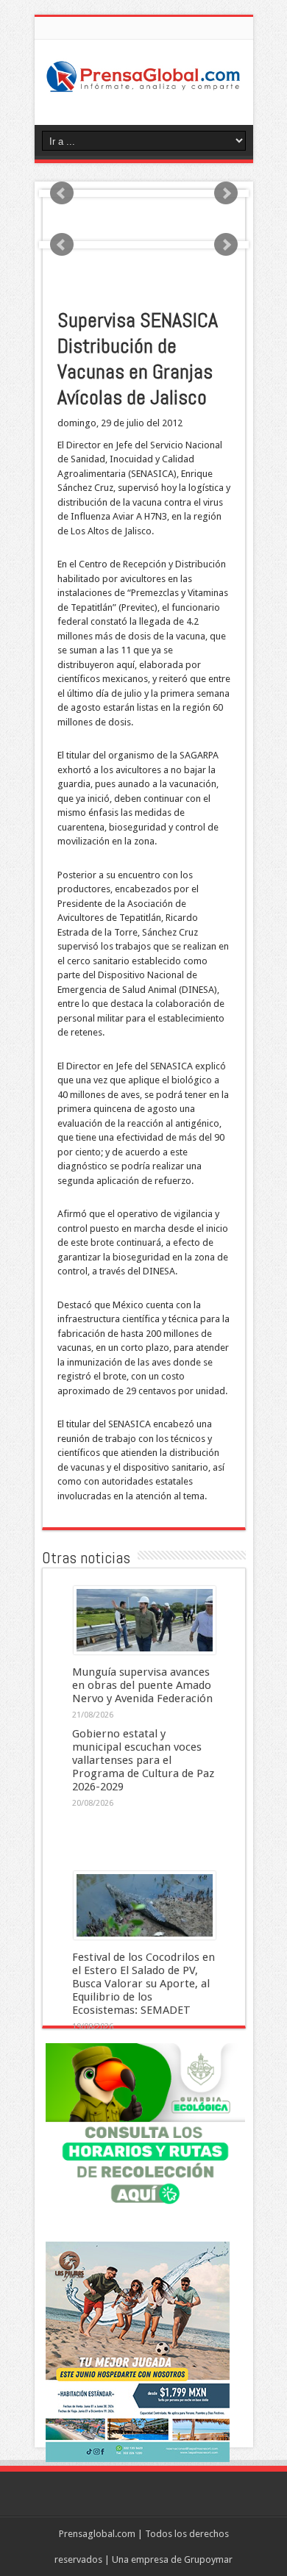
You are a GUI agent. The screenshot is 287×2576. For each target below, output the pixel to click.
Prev (62, 193)
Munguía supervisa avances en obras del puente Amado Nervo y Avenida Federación (142, 1685)
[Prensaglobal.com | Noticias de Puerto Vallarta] (144, 88)
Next (226, 193)
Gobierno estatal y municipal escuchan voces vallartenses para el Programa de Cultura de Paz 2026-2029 (143, 1760)
